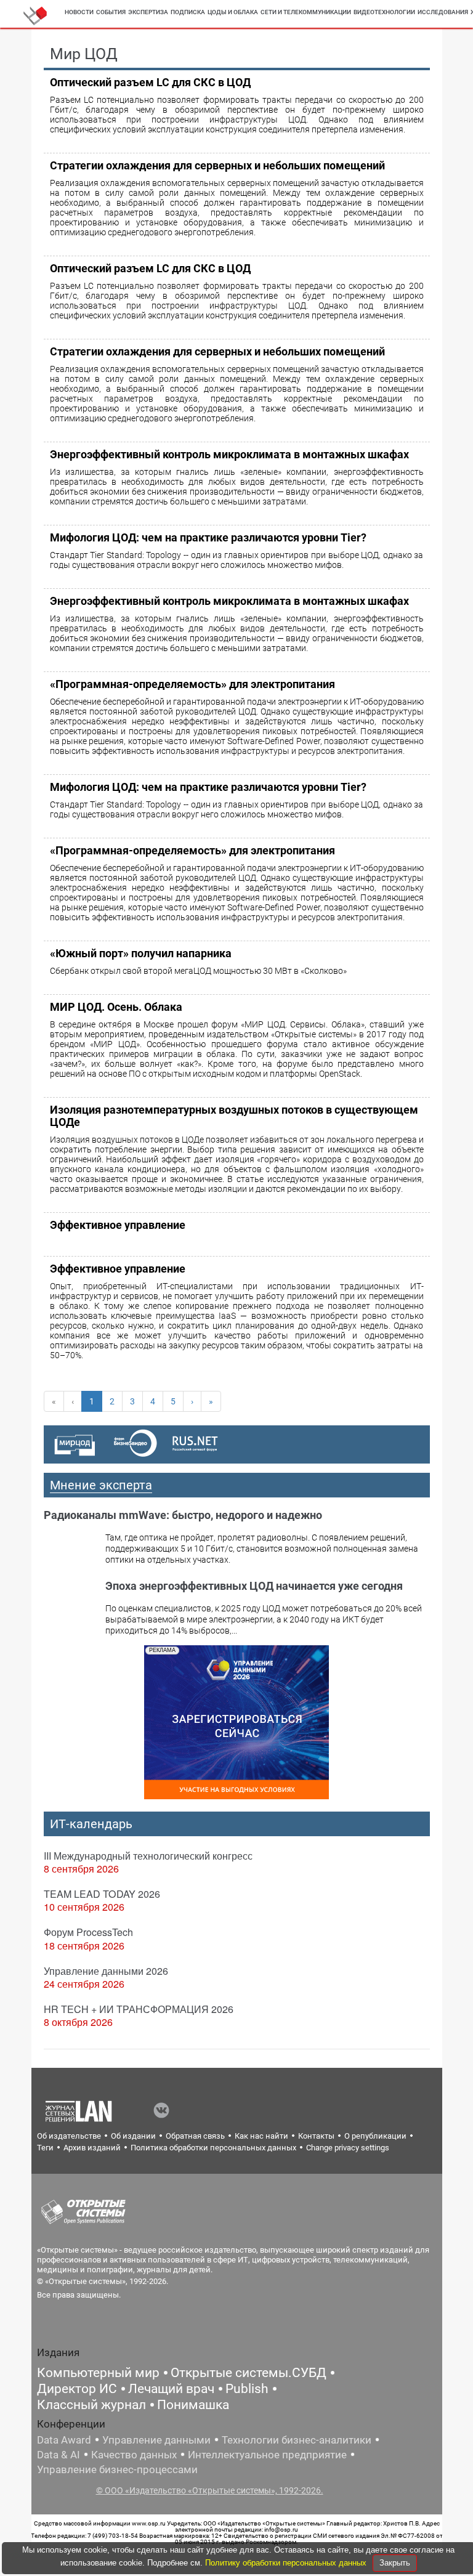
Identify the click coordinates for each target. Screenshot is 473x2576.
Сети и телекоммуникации (306, 12)
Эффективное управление (118, 1225)
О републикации (375, 2136)
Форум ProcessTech (88, 1932)
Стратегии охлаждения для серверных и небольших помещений (217, 165)
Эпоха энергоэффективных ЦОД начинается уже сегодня (254, 1586)
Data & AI (59, 2455)
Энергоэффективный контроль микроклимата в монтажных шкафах (229, 454)
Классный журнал (91, 2405)
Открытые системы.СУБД (249, 2373)
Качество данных (134, 2455)
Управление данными (156, 2440)
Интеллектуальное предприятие (267, 2455)
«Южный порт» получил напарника (141, 953)
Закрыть (395, 2563)
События (111, 12)
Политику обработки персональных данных (287, 2563)
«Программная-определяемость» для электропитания (192, 684)
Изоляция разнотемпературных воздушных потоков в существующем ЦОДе (234, 1116)
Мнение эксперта (101, 1485)
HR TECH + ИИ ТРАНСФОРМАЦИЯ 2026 (139, 2009)
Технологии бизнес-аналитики (297, 2440)
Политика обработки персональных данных (213, 2148)
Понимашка (193, 2405)
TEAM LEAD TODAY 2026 (102, 1894)
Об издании (133, 2136)
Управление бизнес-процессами (117, 2469)
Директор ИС (77, 2389)
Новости (79, 12)
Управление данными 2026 (106, 1971)
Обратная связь (195, 2136)
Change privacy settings (348, 2148)
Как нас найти (261, 2136)
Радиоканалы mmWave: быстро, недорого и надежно (183, 1515)
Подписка (188, 12)
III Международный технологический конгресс (148, 1856)
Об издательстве (69, 2136)
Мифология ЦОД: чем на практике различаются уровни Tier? (208, 537)
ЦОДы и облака (233, 12)
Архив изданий (92, 2148)
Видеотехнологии (384, 12)
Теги (45, 2148)
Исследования (443, 12)
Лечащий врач (171, 2389)
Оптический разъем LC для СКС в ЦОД (150, 82)
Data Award (64, 2440)
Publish (247, 2389)
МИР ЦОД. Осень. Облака (116, 1007)
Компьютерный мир (98, 2373)
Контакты (316, 2136)
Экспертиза (148, 12)
